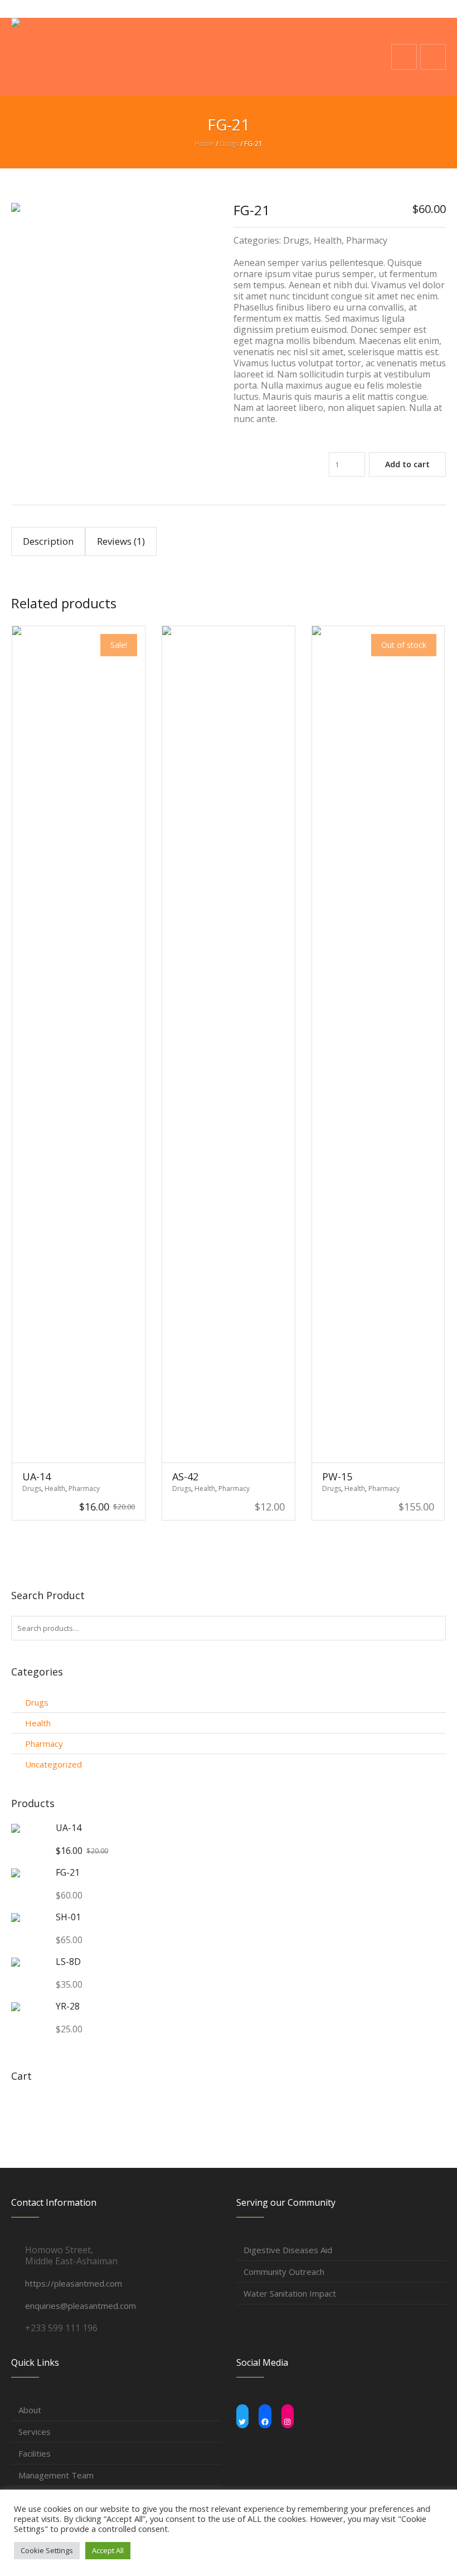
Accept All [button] (108, 2550)
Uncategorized (54, 1764)
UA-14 (37, 1476)
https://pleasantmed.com (74, 2283)
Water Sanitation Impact (290, 2293)
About (30, 2410)
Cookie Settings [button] (47, 2550)
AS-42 (185, 1476)
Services (35, 2432)
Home (204, 144)
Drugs (229, 144)
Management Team (56, 2475)
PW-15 (337, 1476)
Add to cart (407, 464)
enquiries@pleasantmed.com (81, 2306)
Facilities (35, 2453)
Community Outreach (284, 2272)
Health (328, 240)
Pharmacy (367, 240)
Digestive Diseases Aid (288, 2250)
